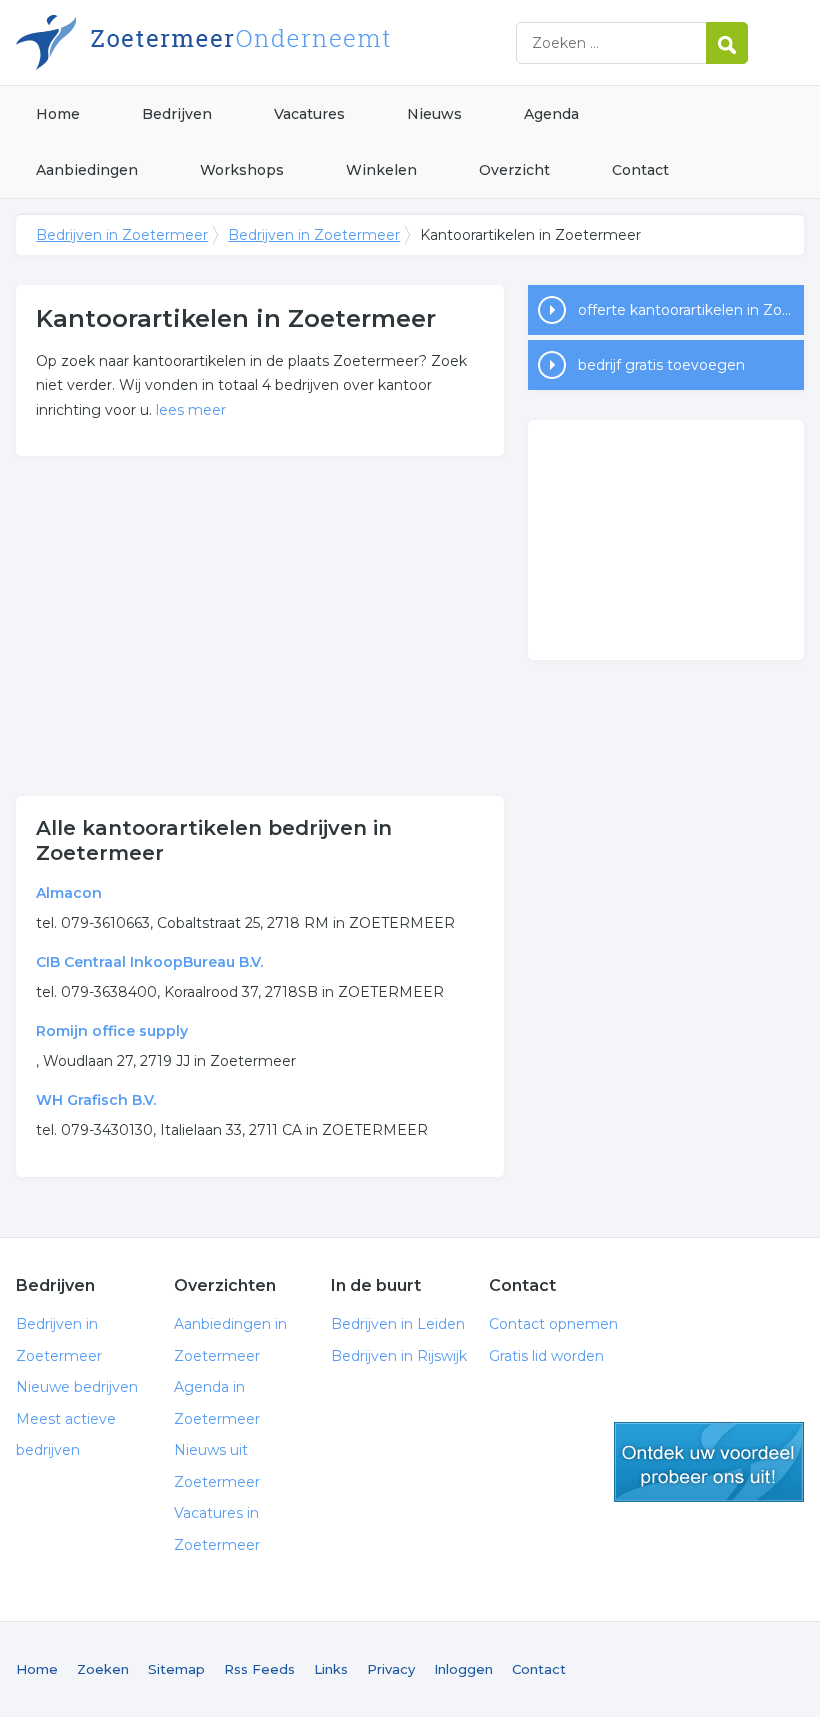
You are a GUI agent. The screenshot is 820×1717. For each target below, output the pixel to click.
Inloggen (463, 1669)
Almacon (69, 893)
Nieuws (434, 114)
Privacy (391, 1669)
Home (58, 114)
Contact (640, 170)
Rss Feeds (259, 1669)
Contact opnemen (553, 1324)
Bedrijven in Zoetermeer (266, 42)
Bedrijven (177, 114)
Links (331, 1669)
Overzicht (514, 170)
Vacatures (309, 114)
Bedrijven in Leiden (398, 1324)
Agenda (551, 114)
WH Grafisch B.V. (96, 1100)
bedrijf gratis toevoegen (661, 365)
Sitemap (176, 1669)
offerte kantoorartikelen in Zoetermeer (691, 310)
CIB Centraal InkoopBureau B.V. (149, 962)
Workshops (242, 170)
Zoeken (103, 1669)
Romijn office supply (112, 1031)
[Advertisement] (260, 626)
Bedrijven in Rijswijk (399, 1356)
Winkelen (381, 170)
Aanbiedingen (87, 170)
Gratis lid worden (546, 1356)
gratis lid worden (709, 1462)
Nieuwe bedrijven (77, 1387)
